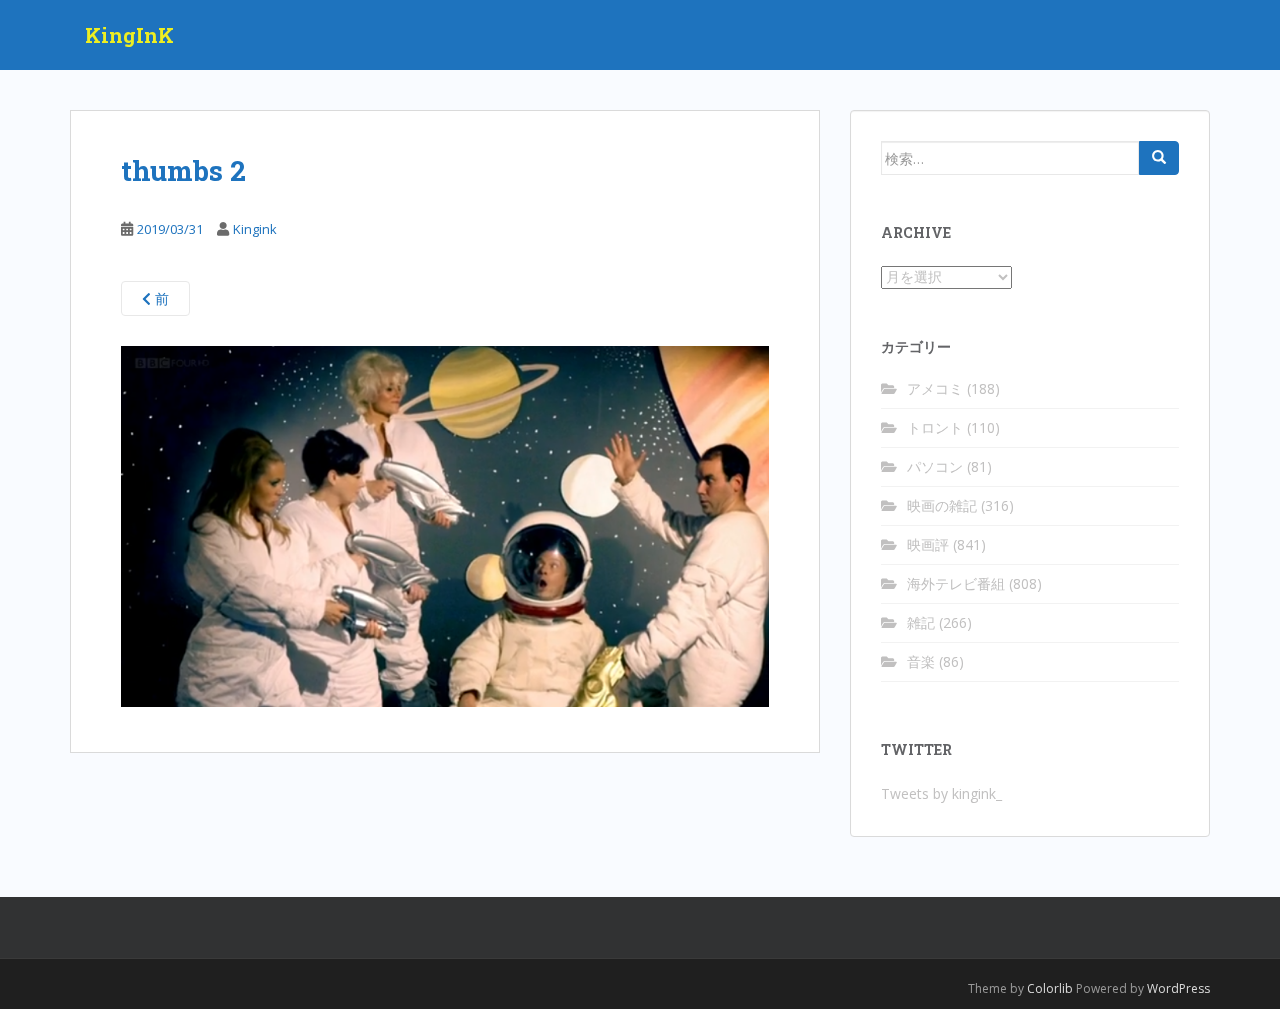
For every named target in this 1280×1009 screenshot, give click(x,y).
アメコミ (935, 388)
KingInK (129, 35)
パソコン (935, 466)
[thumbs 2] (445, 524)
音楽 (921, 661)
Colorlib (1050, 988)
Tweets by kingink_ (941, 793)
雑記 (921, 622)
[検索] (1159, 158)
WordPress (1178, 988)
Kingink (255, 229)
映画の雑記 (942, 505)
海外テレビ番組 (956, 583)
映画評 (928, 544)
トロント (935, 427)
